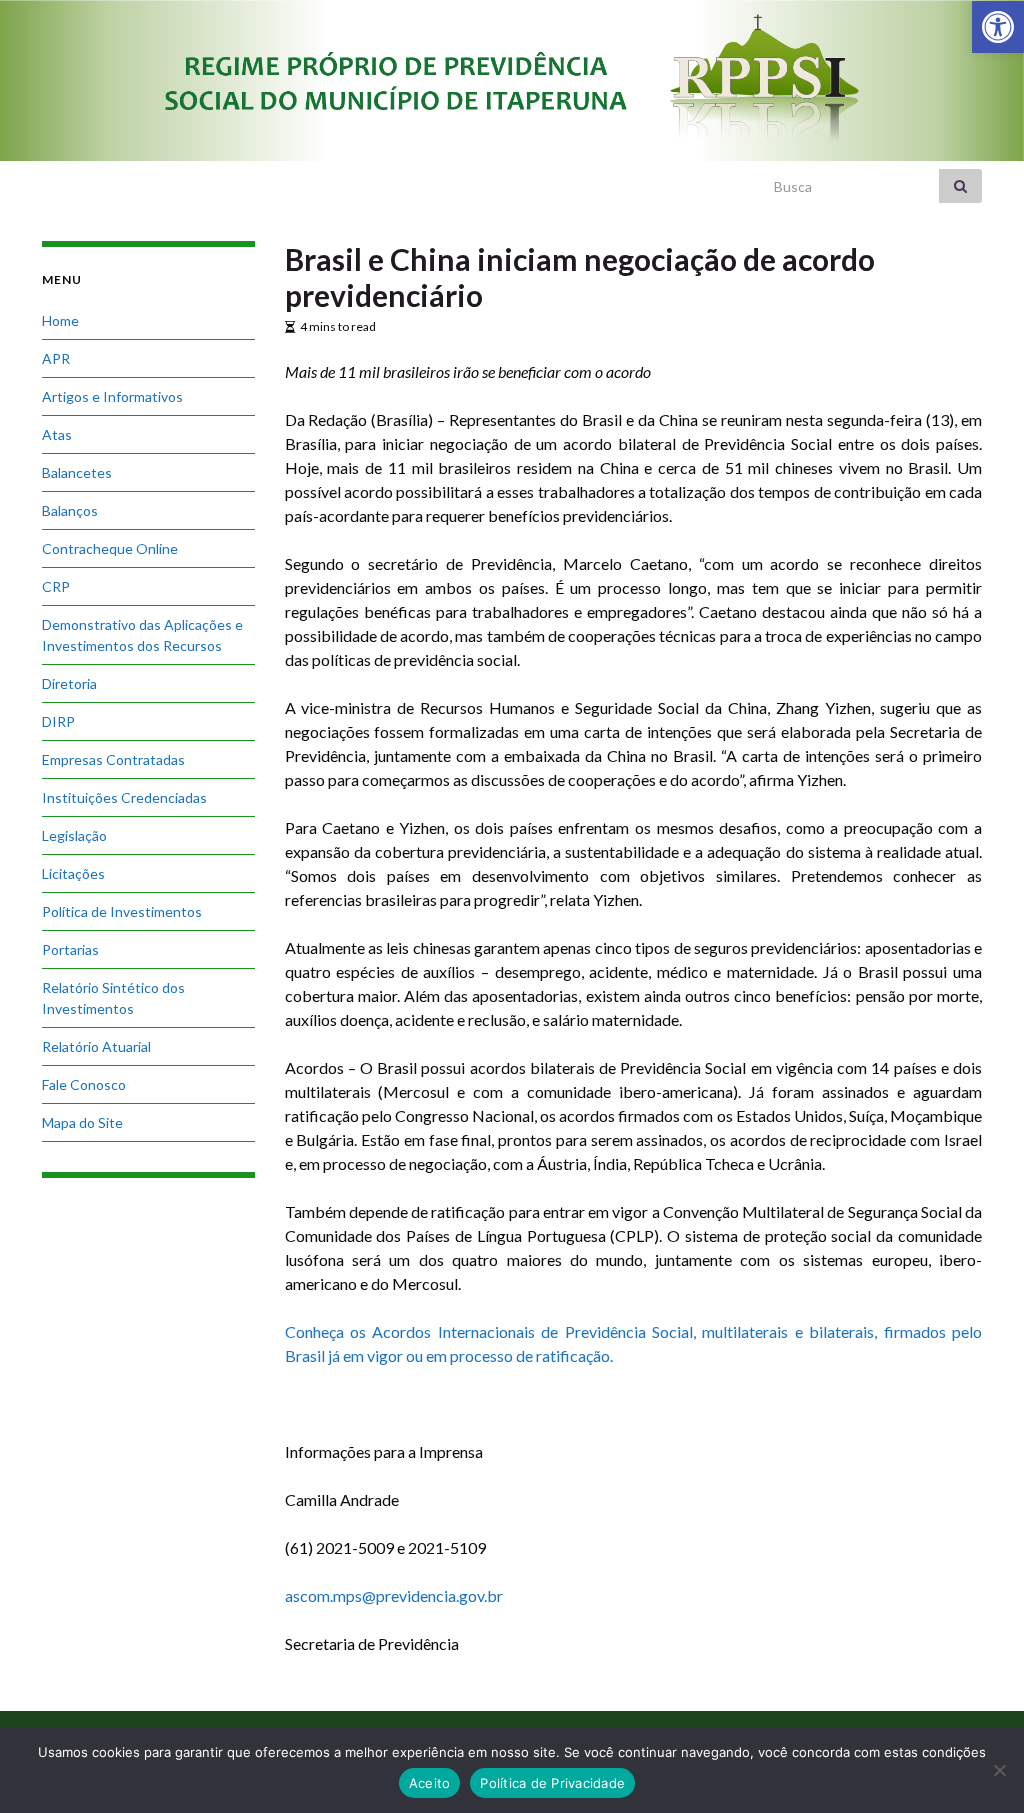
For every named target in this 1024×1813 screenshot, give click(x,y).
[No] (999, 1770)
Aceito (430, 1783)
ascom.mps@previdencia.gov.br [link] (394, 1595)
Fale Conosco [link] (84, 1084)
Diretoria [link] (69, 683)
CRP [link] (56, 586)
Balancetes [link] (77, 472)
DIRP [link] (58, 721)
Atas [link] (57, 434)
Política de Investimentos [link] (122, 911)
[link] (998, 27)
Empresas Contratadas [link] (113, 759)
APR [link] (56, 358)
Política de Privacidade (552, 1783)
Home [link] (60, 320)
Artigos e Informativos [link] (112, 396)
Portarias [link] (70, 949)
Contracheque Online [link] (110, 548)
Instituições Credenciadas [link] (124, 797)
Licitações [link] (73, 873)
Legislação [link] (74, 835)
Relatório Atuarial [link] (96, 1046)
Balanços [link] (70, 510)
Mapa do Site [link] (82, 1122)
